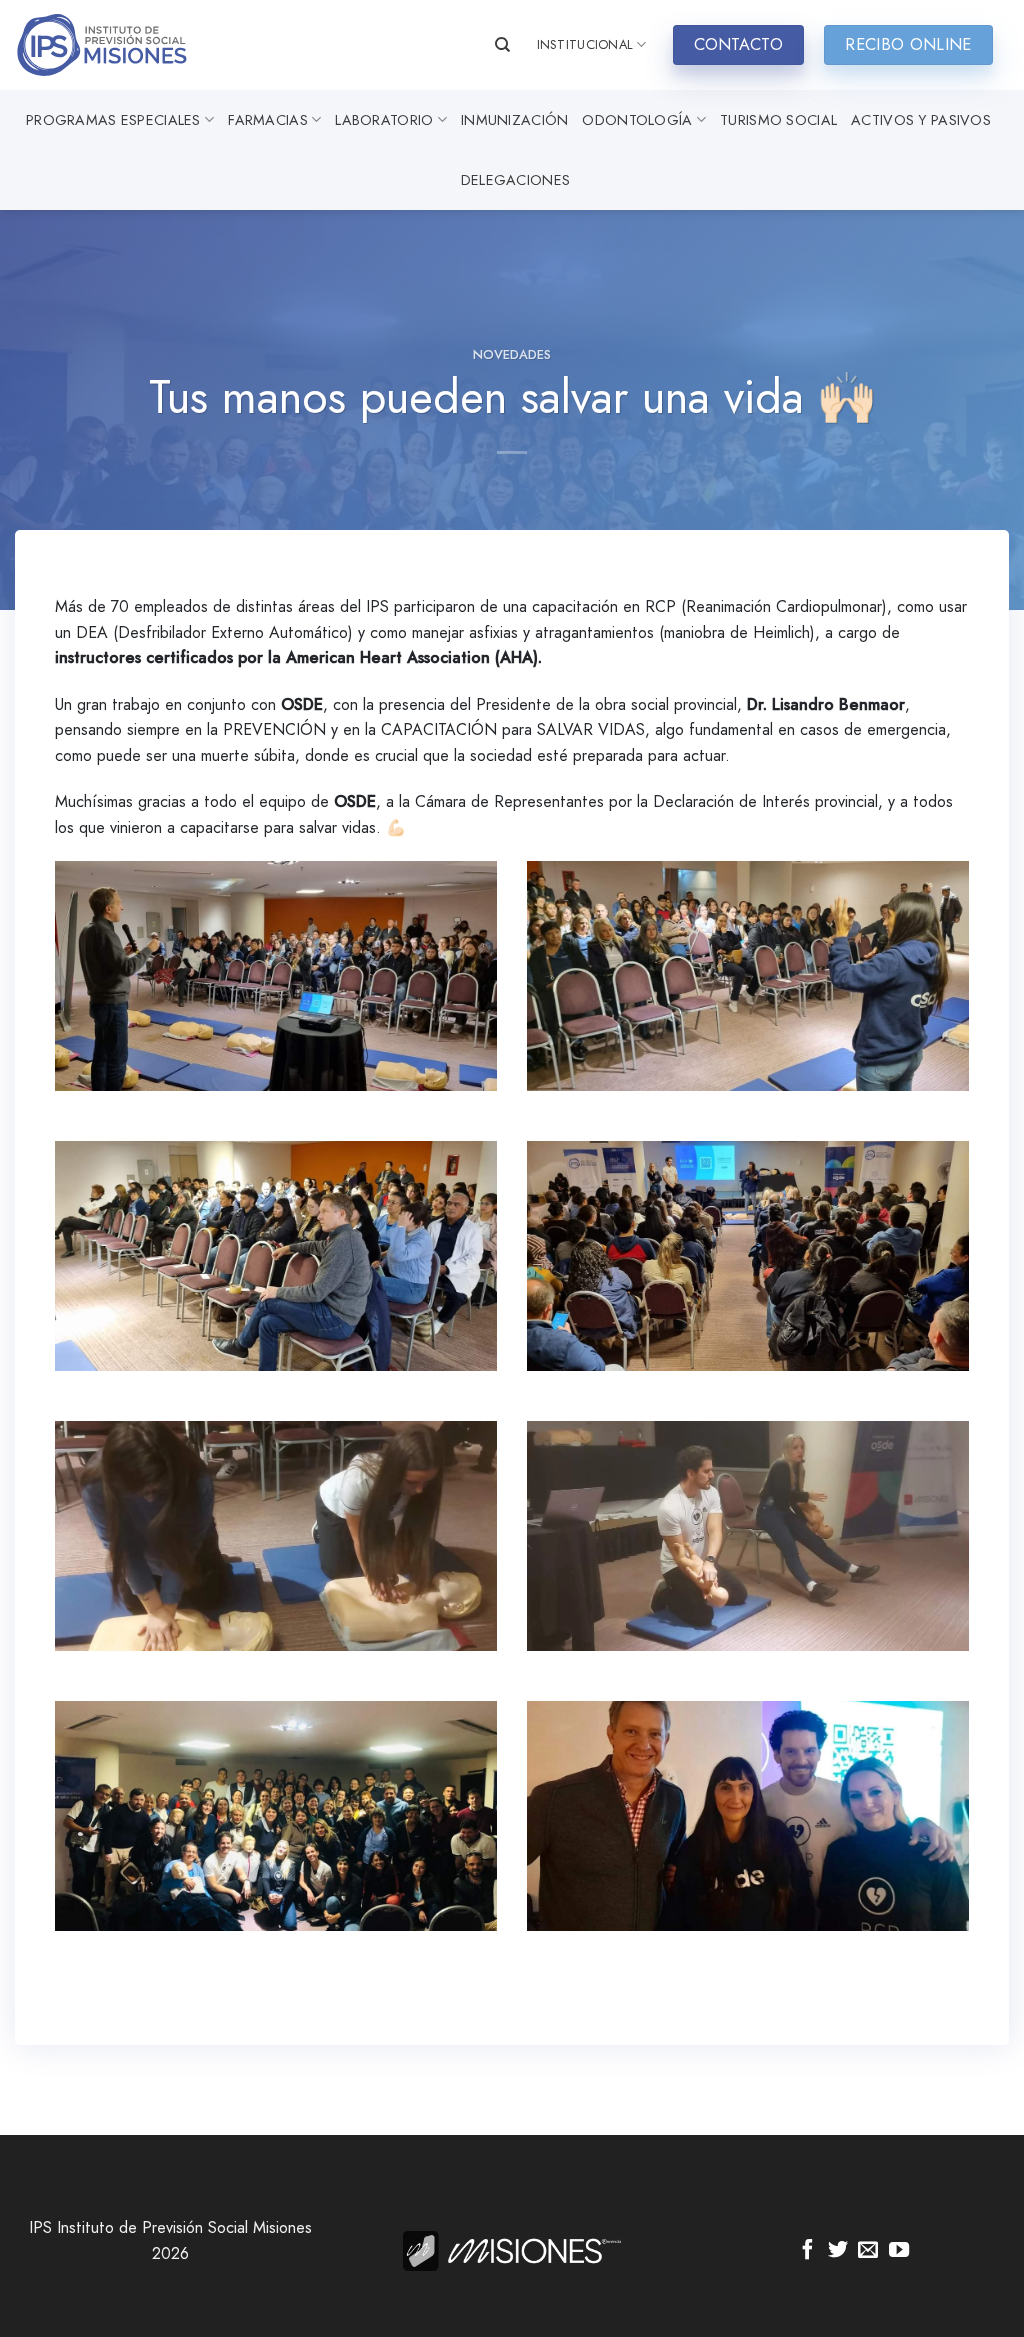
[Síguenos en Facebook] (808, 2251)
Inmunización (514, 120)
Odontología (637, 120)
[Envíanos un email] (868, 2251)
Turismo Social (778, 120)
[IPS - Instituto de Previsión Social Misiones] (115, 45)
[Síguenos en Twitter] (838, 2251)
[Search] (502, 45)
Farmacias (268, 120)
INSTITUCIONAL (585, 44)
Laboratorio (384, 120)
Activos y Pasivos (921, 120)
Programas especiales (113, 120)
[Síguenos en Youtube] (899, 2251)
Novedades (512, 354)
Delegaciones (515, 180)
